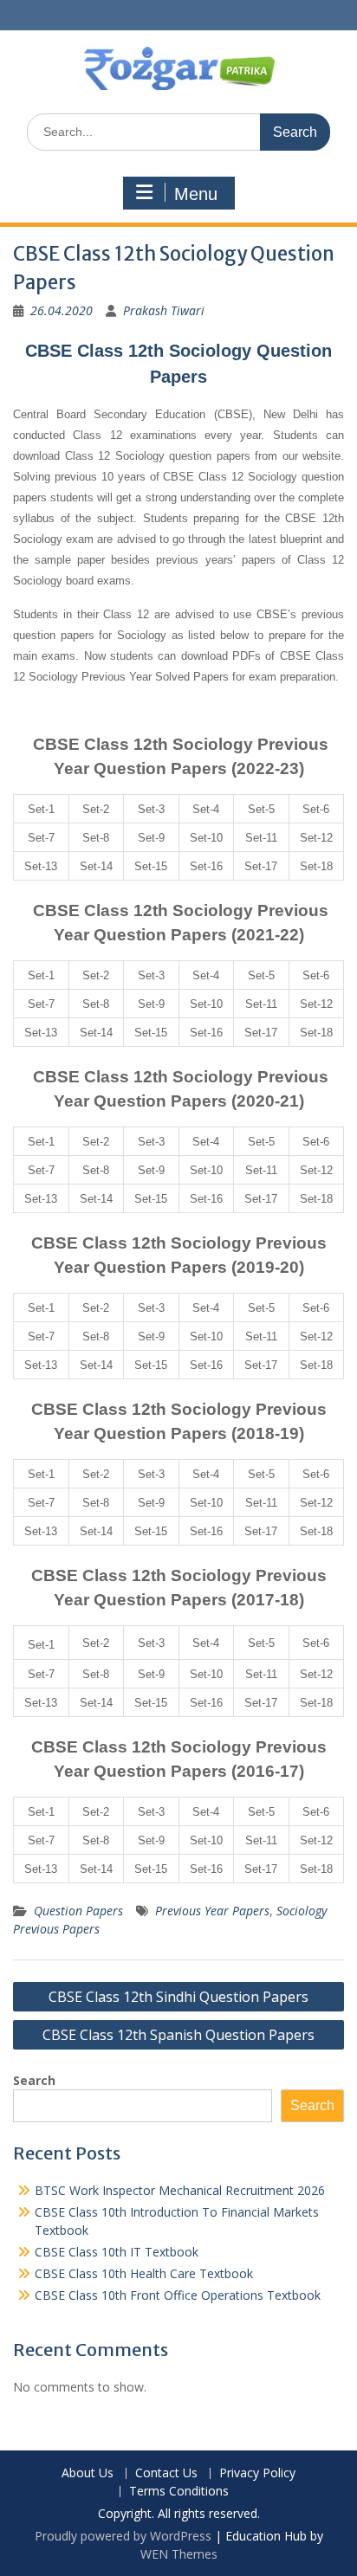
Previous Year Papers (212, 1911)
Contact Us (166, 2473)
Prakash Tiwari (164, 310)
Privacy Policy (257, 2473)
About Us (88, 2473)
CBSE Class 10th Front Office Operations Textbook (178, 2295)
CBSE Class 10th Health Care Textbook (144, 2273)
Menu (196, 194)
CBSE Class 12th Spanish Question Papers (178, 2035)
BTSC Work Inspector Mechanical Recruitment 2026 (180, 2190)
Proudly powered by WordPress (123, 2536)
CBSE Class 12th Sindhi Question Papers (178, 1997)
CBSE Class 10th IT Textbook (117, 2252)
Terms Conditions (179, 2492)
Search (34, 2080)
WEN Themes (179, 2554)
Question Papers (78, 1911)
